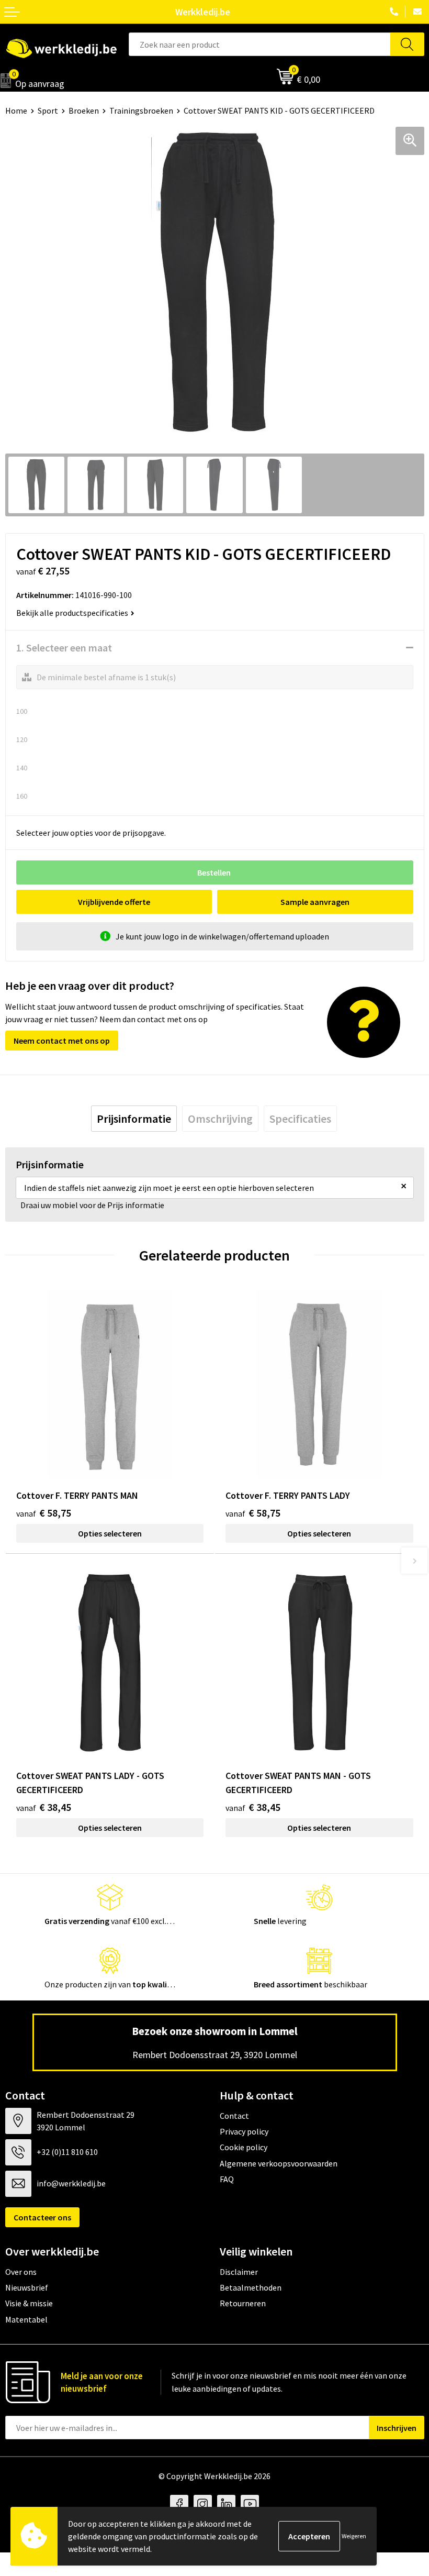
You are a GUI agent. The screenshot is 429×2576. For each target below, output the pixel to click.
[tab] (134, 1119)
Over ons (21, 2272)
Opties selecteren (110, 1533)
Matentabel (26, 2319)
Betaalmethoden (251, 2287)
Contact (234, 2116)
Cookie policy (244, 2147)
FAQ (227, 2179)
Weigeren (354, 2536)
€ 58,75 (44, 1513)
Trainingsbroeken (141, 110)
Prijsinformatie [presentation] (134, 1119)
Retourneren (243, 2303)
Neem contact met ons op (62, 1041)
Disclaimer (239, 2272)
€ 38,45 (44, 1807)
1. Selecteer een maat (64, 648)
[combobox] (260, 44)
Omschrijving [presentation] (220, 1119)
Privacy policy (244, 2131)
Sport (48, 110)
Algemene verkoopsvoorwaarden (279, 2163)
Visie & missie (29, 2303)
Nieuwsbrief (27, 2287)
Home (16, 110)
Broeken (84, 110)
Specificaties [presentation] (300, 1119)
